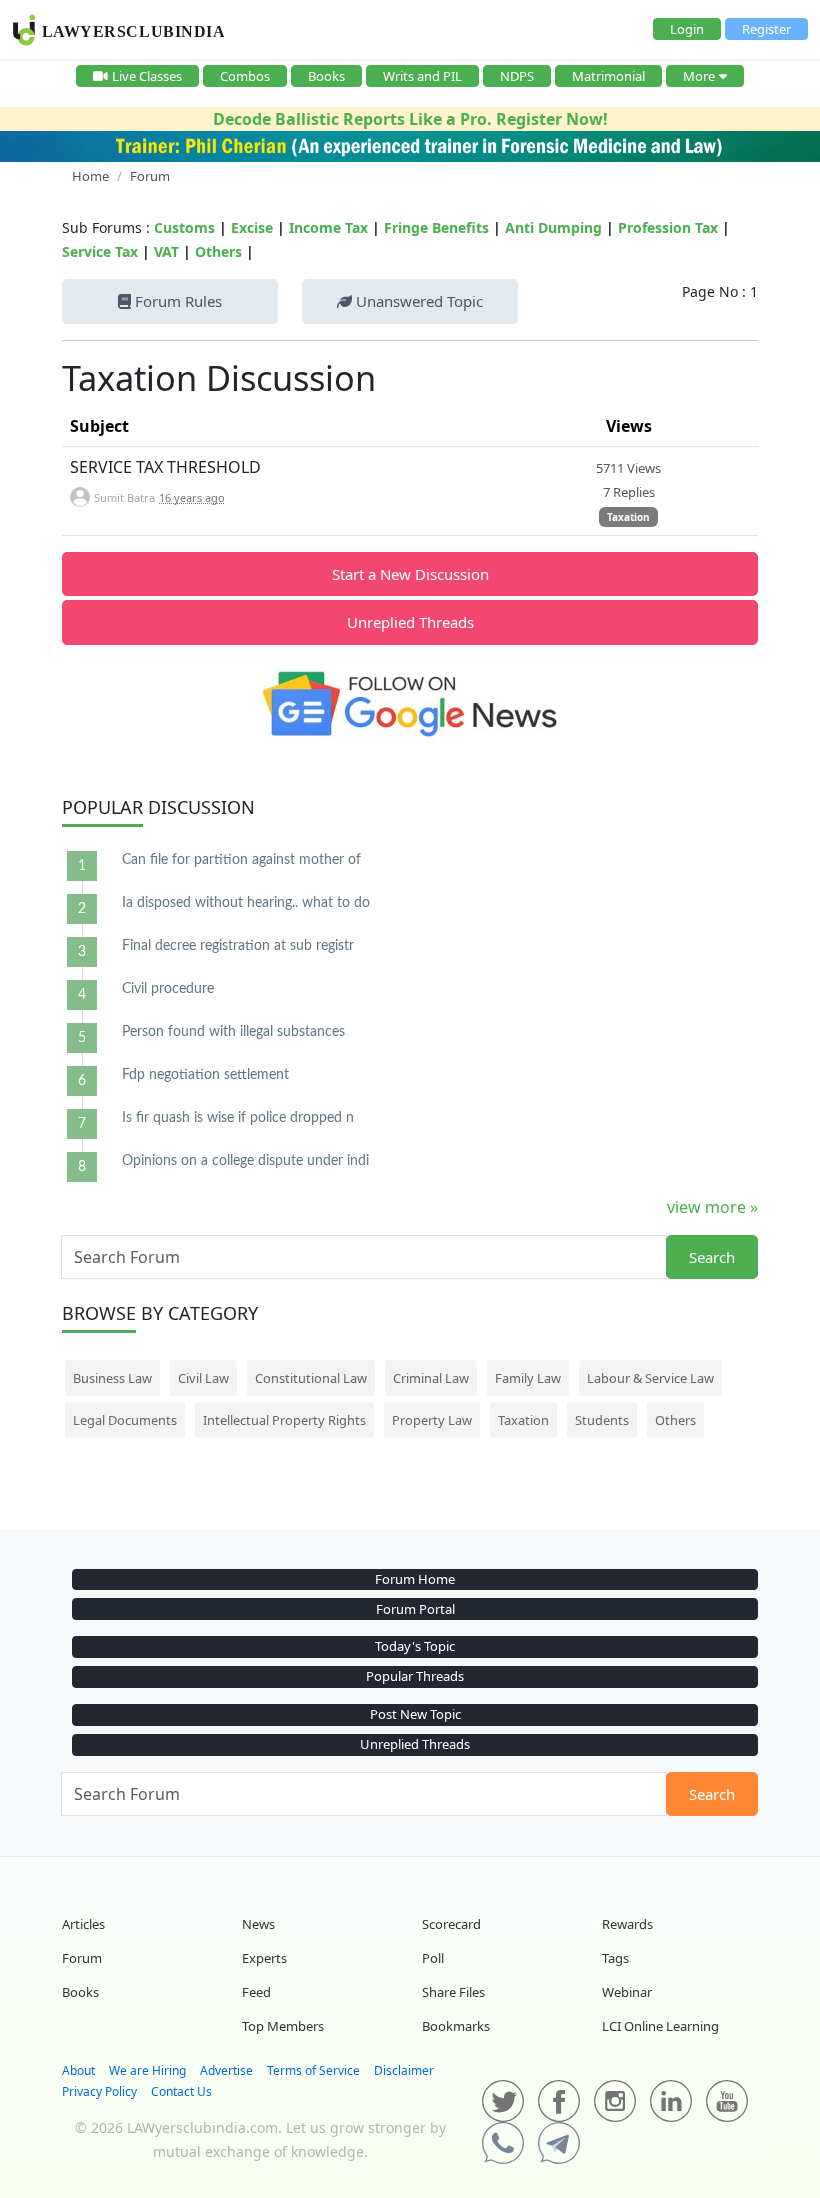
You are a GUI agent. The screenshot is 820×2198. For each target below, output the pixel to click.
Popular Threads (415, 1676)
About (78, 2070)
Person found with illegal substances (233, 1032)
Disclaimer (404, 2070)
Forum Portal (415, 1609)
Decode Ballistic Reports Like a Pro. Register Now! (410, 119)
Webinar (627, 1992)
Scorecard (451, 1924)
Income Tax (328, 227)
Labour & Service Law (650, 1378)
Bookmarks (456, 2026)
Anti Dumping (553, 227)
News (258, 1924)
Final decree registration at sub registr (238, 946)
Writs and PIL (422, 76)
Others (218, 251)
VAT (166, 251)
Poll (433, 1958)
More (699, 76)
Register (766, 29)
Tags (615, 1958)
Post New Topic (415, 1714)
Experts (264, 1958)
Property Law (432, 1420)
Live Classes (147, 76)
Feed (256, 1992)
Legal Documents (125, 1420)
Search (712, 1257)
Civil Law (203, 1378)
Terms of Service (313, 2070)
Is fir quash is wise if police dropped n (238, 1118)
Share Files (453, 1992)
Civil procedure (168, 989)
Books (326, 76)
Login (687, 29)
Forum (82, 1958)
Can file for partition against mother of (241, 860)
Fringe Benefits (436, 227)
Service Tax (100, 251)
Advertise (226, 2070)
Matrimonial (608, 76)
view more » (712, 1207)
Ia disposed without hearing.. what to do (246, 903)
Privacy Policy (99, 2091)
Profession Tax (668, 227)
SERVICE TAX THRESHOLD (165, 467)
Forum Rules (176, 301)
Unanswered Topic (417, 301)
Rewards (627, 1924)
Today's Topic (415, 1646)
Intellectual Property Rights (284, 1420)
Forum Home (415, 1579)
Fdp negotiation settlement (205, 1075)
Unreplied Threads (410, 622)
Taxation (628, 517)
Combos (245, 76)
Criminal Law (431, 1378)
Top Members (283, 2026)
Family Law (528, 1378)
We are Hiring (147, 2070)
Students (602, 1420)
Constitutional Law (311, 1378)
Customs (184, 227)
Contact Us (181, 2091)
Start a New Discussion (410, 574)
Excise (252, 227)
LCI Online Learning (660, 2026)
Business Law (112, 1378)
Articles (83, 1924)
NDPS (517, 76)
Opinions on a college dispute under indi (245, 1161)
